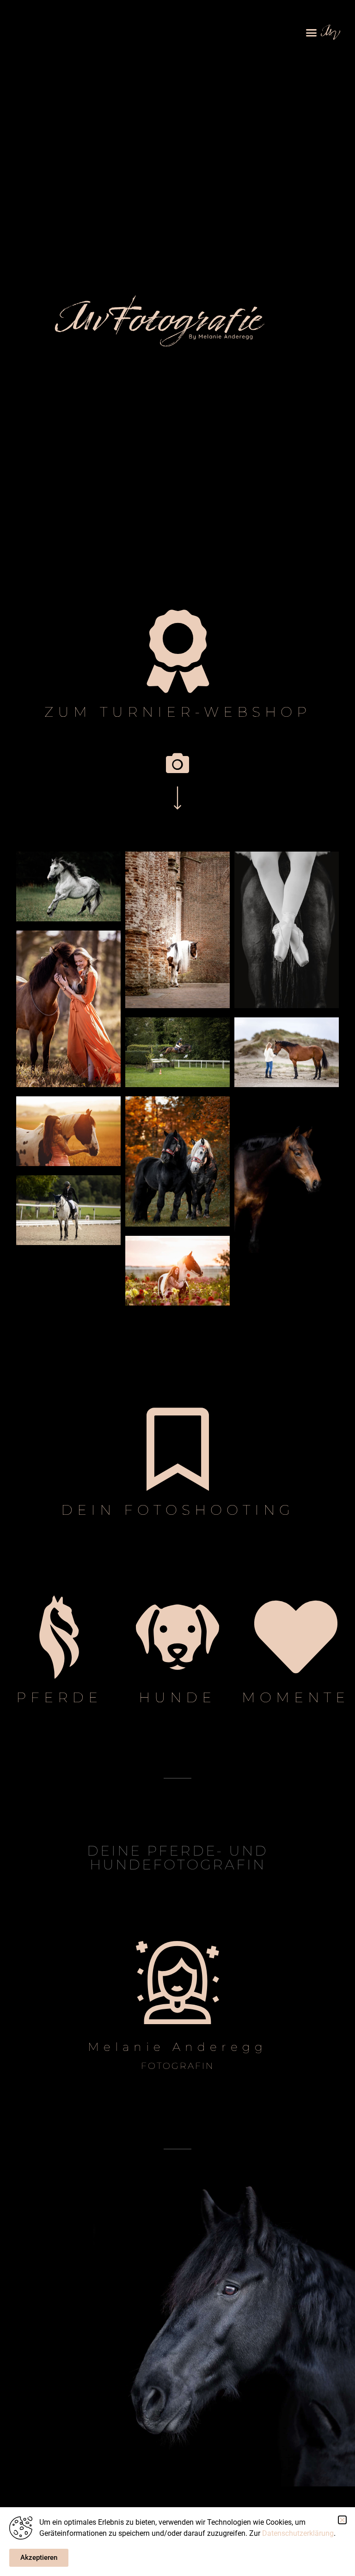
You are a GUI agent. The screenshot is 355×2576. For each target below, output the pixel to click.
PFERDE (59, 1697)
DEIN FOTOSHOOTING (178, 1510)
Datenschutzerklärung (298, 2533)
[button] (311, 32)
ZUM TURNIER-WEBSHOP (178, 712)
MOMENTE (296, 1697)
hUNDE (177, 1697)
